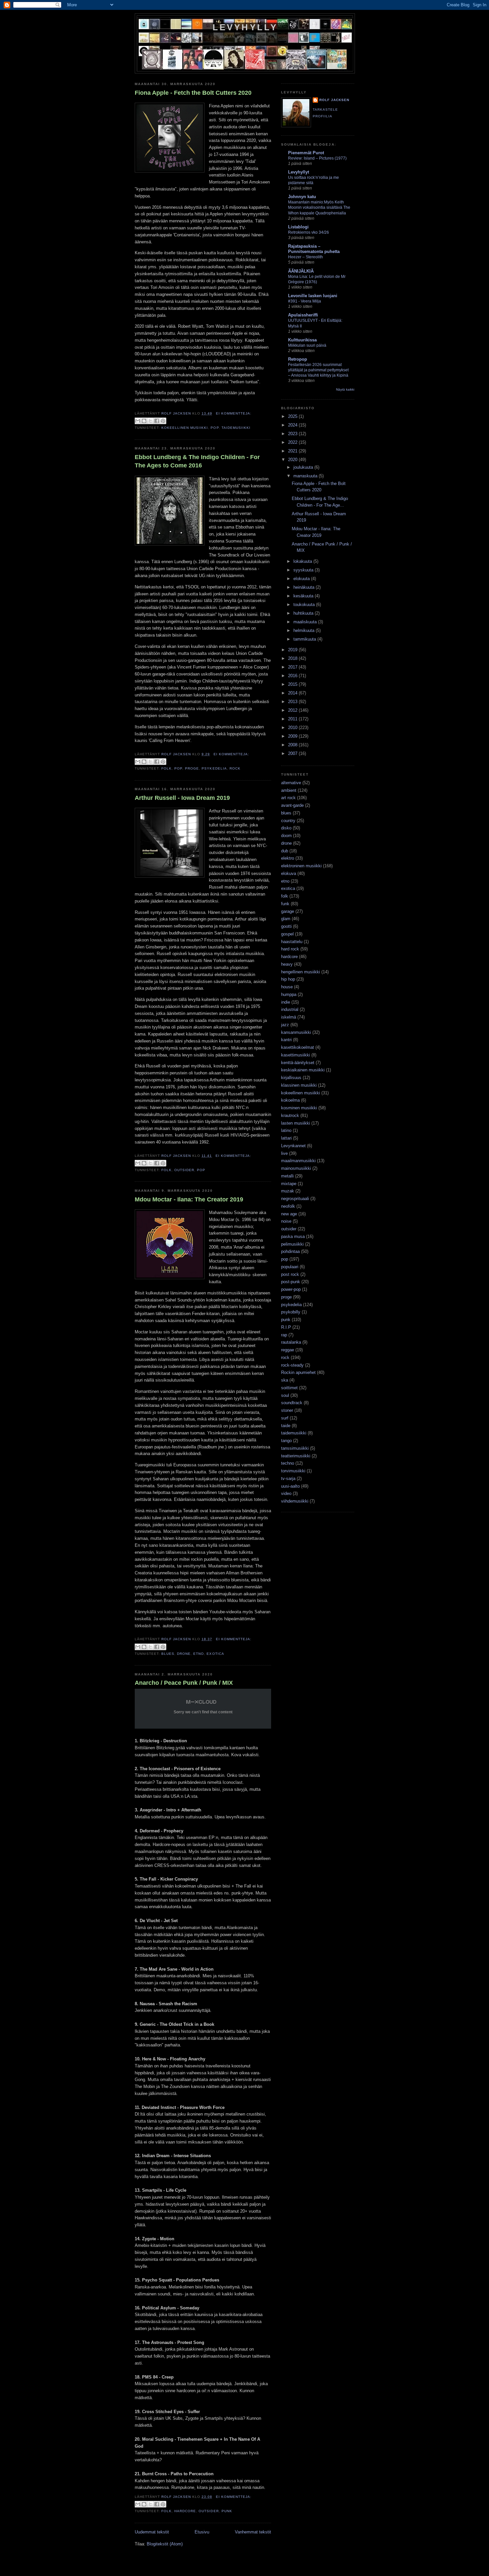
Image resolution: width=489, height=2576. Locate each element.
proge (192, 768)
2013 (293, 702)
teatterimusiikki (296, 1456)
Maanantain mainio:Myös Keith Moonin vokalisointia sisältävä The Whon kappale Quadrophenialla (319, 207)
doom (286, 836)
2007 (293, 753)
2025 (293, 416)
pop (215, 428)
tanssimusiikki (295, 1448)
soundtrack (292, 1403)
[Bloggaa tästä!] (144, 421)
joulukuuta (304, 467)
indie (286, 1002)
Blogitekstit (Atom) (165, 2544)
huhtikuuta (304, 613)
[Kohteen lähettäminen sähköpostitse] (138, 421)
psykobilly (291, 1312)
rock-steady (292, 1365)
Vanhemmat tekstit (253, 2532)
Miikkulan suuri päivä (307, 345)
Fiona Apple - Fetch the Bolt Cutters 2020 (193, 93)
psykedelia (214, 768)
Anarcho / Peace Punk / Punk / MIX (184, 1683)
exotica (215, 1654)
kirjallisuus (291, 1078)
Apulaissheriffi (303, 315)
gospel (287, 934)
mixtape (289, 1184)
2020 (293, 460)
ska (285, 1380)
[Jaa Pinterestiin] (163, 421)
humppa (289, 994)
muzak (288, 1191)
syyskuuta (304, 570)
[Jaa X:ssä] (150, 421)
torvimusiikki (293, 1471)
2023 (293, 434)
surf (285, 1418)
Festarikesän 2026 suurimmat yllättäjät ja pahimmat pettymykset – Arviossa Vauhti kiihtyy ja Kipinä (318, 370)
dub (285, 851)
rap (284, 1335)
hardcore (185, 2511)
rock (235, 768)
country (288, 821)
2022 (293, 442)
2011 (293, 719)
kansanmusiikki (296, 1032)
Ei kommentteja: (234, 413)
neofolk (288, 1206)
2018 (293, 658)
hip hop (288, 979)
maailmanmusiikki (298, 1161)
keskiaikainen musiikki (303, 1070)
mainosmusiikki (296, 1168)
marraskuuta (306, 476)
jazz (285, 1025)
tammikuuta (305, 639)
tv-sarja (288, 1478)
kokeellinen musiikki (185, 428)
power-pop (291, 1289)
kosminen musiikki (299, 1108)
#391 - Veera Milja (305, 301)
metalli (287, 1176)
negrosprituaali (295, 1199)
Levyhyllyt (299, 172)
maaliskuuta (306, 622)
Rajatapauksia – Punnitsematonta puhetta (314, 249)
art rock (288, 798)
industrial (290, 1009)
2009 (293, 736)
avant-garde (292, 805)
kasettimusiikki (296, 1055)
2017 (293, 667)
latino (286, 1130)
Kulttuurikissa (302, 340)
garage (288, 911)
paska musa (293, 1236)
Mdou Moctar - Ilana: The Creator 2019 (189, 1199)
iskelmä (289, 1017)
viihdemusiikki (295, 1501)
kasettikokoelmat (298, 1047)
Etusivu (202, 2532)
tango (286, 1441)
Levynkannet (293, 1146)
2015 (293, 684)
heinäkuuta (305, 587)
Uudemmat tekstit (152, 2532)
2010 (293, 728)
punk (227, 2511)
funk (285, 904)
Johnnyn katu (302, 197)
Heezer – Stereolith (306, 257)
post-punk (291, 1282)
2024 (293, 425)
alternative (291, 783)
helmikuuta (305, 630)
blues (168, 1654)
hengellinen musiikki (301, 972)
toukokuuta (305, 605)
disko (286, 828)
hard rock (290, 949)
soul (285, 1395)
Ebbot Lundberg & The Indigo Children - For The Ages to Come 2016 (197, 461)
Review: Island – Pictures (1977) (317, 158)
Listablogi (298, 227)
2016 (293, 676)
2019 (293, 650)
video (286, 1493)
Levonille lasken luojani (313, 296)
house (287, 987)
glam (286, 919)
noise (286, 1221)
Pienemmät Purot (306, 153)
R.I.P (286, 1327)
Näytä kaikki (345, 389)
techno (288, 1463)
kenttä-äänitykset (298, 1063)
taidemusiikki (236, 428)
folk (166, 768)
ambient (289, 790)
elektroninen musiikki (301, 866)
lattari (286, 1138)
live (284, 1153)
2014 (293, 693)
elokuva (289, 873)
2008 (293, 745)
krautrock (290, 1115)
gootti (286, 926)
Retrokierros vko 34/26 (309, 232)
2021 (293, 451)
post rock (290, 1274)
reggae (288, 1350)
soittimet (289, 1388)
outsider (184, 1170)
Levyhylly (245, 27)
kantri (286, 1040)
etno (199, 1654)
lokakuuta (303, 561)
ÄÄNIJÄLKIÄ (301, 271)
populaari (290, 1267)
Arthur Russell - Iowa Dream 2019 (182, 798)
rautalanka (291, 1342)
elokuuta (302, 579)
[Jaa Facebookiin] (157, 421)
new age (289, 1214)
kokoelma (290, 1100)
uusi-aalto (290, 1486)
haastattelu (292, 942)
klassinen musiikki (299, 1085)
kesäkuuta (304, 596)
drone (184, 1654)
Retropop (298, 359)
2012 (293, 710)
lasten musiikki (296, 1123)
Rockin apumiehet (298, 1372)
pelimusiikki (292, 1244)
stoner (287, 1410)
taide (286, 1426)
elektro (288, 858)
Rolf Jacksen (334, 100)
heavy (287, 964)
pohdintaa (290, 1251)
